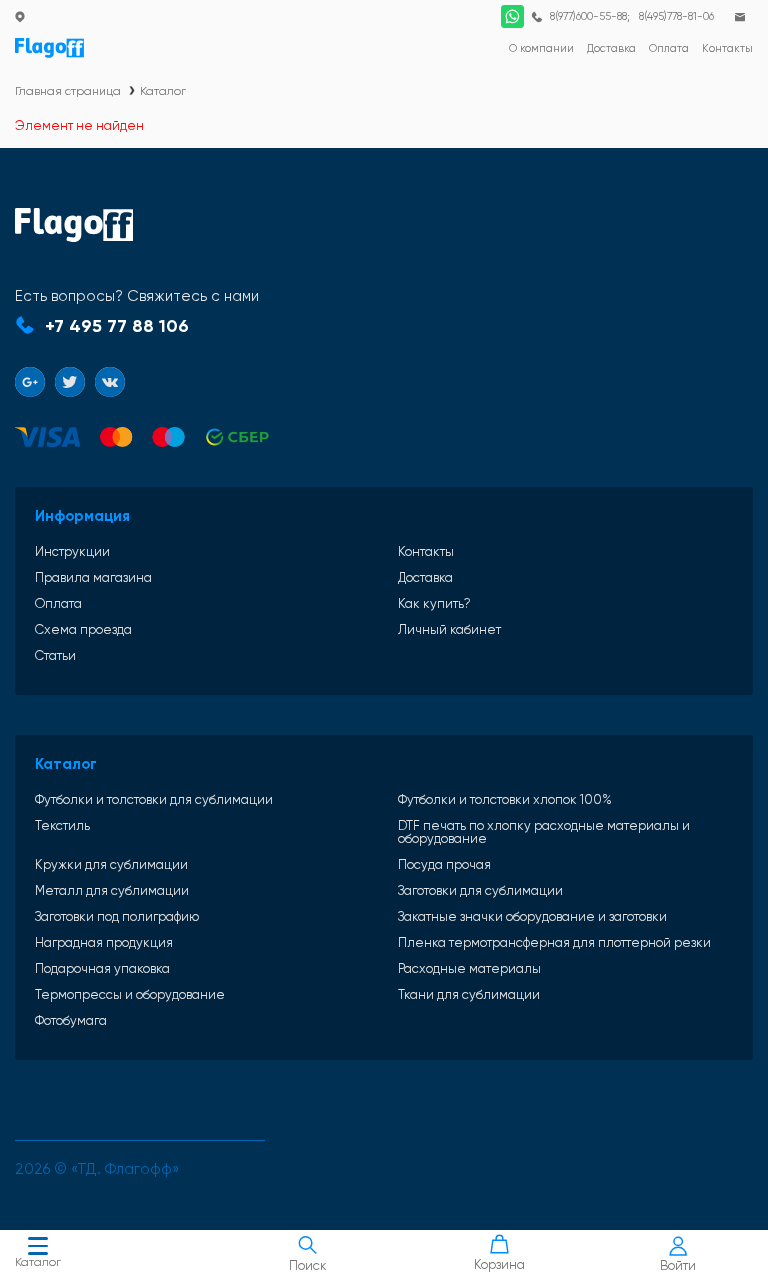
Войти (678, 1265)
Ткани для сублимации (469, 994)
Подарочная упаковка (102, 968)
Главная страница (68, 91)
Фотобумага (71, 1020)
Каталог (38, 1262)
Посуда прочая (444, 864)
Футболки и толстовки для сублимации (154, 799)
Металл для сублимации (112, 890)
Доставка (425, 577)
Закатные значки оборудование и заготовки (532, 916)
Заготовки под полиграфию (117, 916)
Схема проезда (83, 629)
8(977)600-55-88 (588, 16)
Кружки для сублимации (111, 864)
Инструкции (72, 551)
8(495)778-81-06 (676, 16)
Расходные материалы (469, 968)
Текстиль (62, 826)
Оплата (58, 603)
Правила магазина (93, 577)
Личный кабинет (449, 629)
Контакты (426, 551)
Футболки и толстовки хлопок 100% (505, 799)
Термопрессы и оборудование (130, 994)
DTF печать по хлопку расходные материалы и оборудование (544, 832)
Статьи (55, 655)
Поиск (308, 1265)
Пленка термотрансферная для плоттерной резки (554, 942)
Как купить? (434, 603)
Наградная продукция (104, 942)
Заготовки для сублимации (480, 890)
